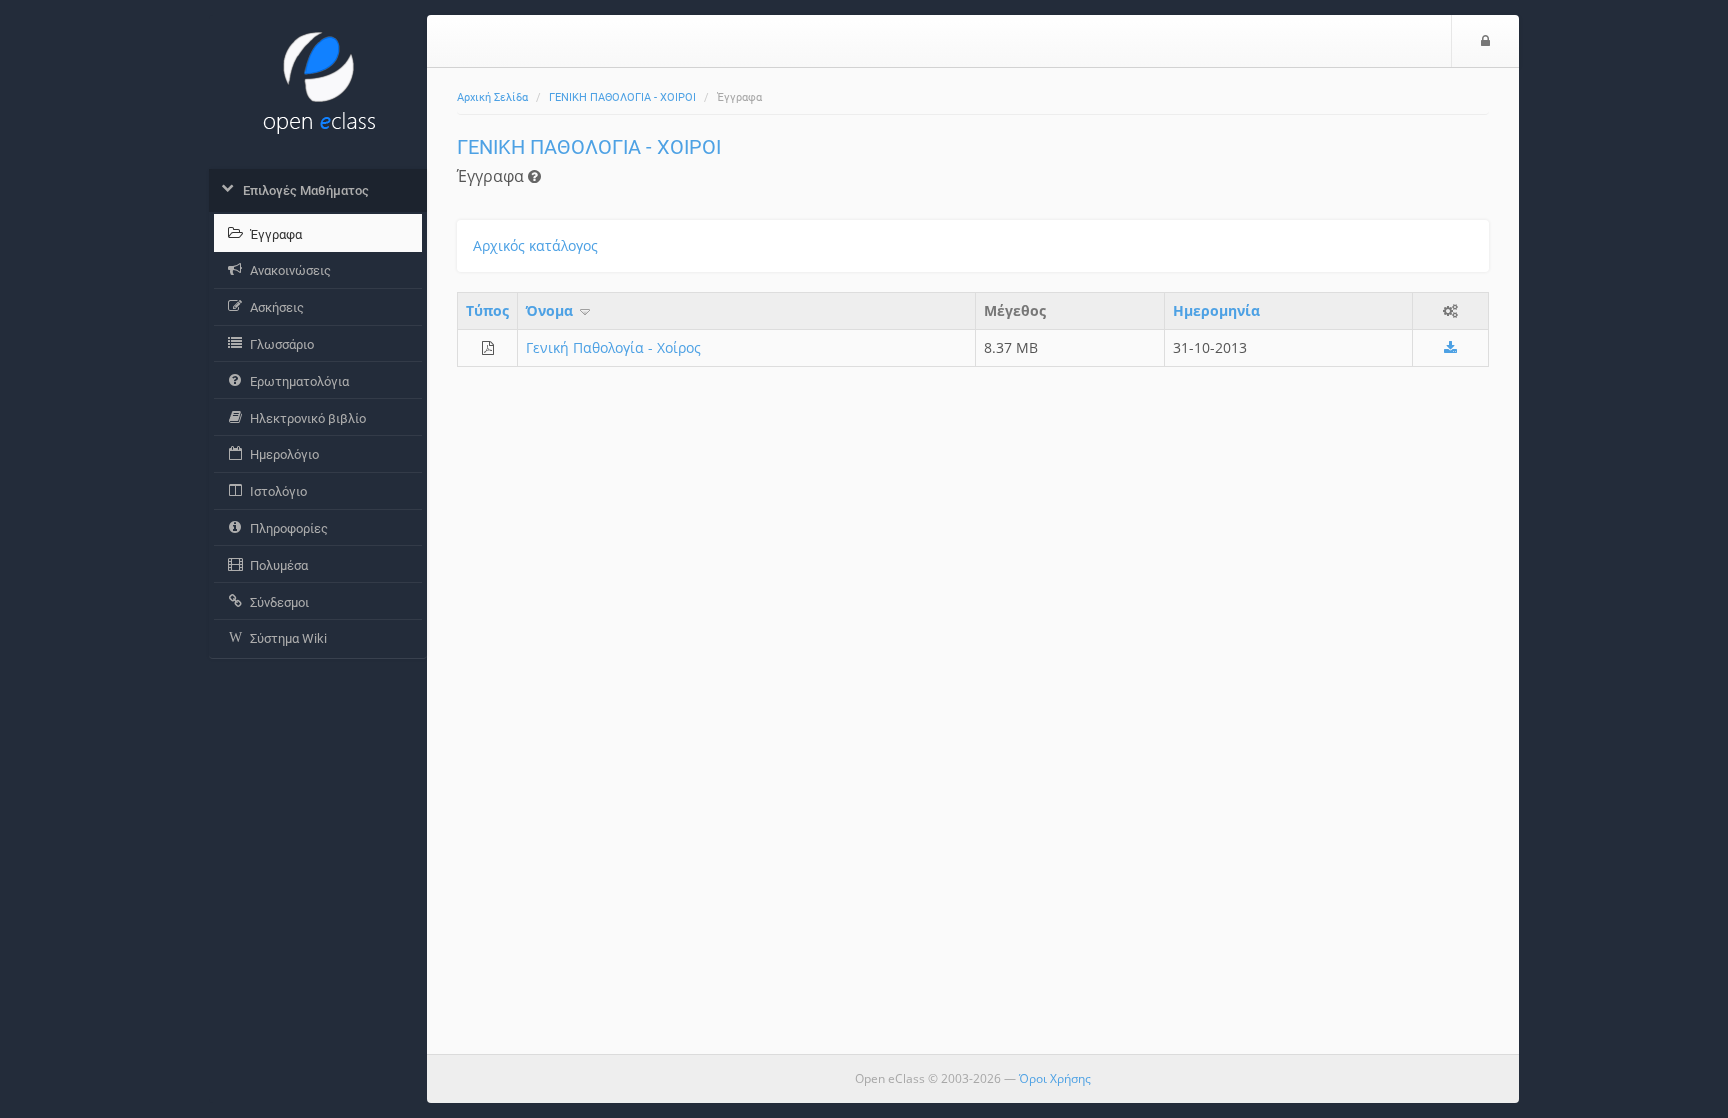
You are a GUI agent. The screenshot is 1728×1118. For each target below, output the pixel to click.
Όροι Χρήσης (1055, 1078)
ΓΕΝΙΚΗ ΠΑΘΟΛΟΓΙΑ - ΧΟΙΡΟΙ (622, 97)
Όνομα (551, 310)
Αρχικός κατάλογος (535, 245)
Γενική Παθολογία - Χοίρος (613, 347)
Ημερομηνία (1216, 310)
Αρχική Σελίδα (492, 97)
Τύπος (487, 310)
